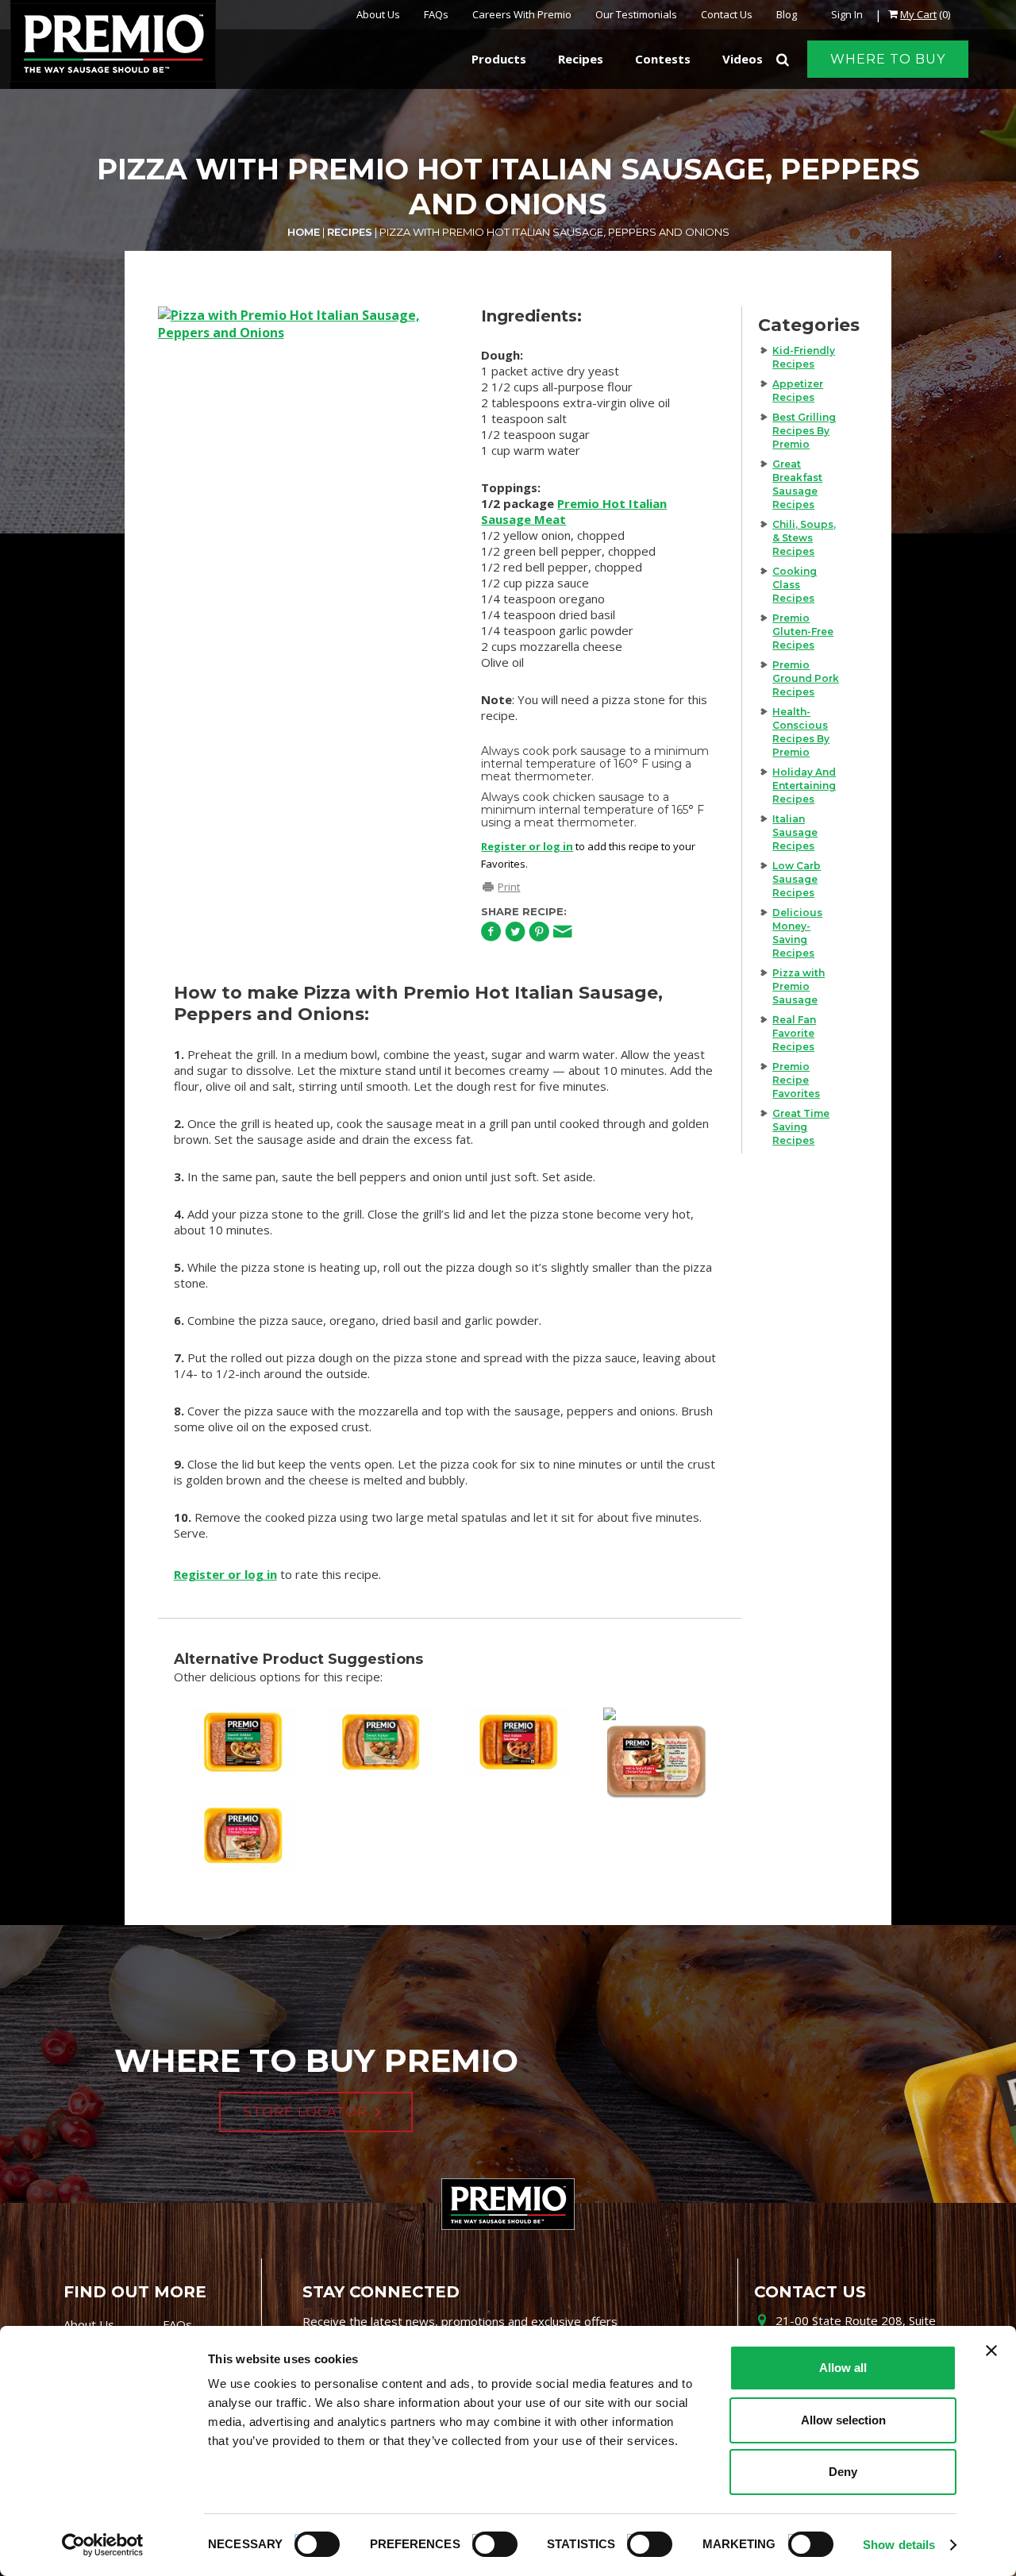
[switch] (487, 2542)
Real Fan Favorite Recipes (794, 1033)
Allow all (843, 2368)
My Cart (918, 14)
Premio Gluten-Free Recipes (803, 631)
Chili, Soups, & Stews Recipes (804, 538)
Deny (843, 2472)
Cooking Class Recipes (795, 585)
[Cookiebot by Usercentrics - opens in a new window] (103, 2545)
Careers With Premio (522, 14)
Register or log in (527, 846)
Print (509, 887)
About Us (378, 14)
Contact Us (727, 14)
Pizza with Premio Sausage (799, 986)
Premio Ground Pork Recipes (806, 678)
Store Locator (306, 2112)
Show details (899, 2545)
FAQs (436, 14)
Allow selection (843, 2420)
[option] (304, 501)
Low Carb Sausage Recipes (797, 879)
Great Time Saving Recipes (801, 1127)
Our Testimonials (636, 14)
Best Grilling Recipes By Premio (804, 431)
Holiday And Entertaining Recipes (804, 786)
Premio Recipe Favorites (796, 1080)
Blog (787, 14)
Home (304, 232)
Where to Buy (888, 59)
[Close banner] (991, 2351)
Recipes (350, 232)
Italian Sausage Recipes (795, 832)
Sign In (847, 14)
